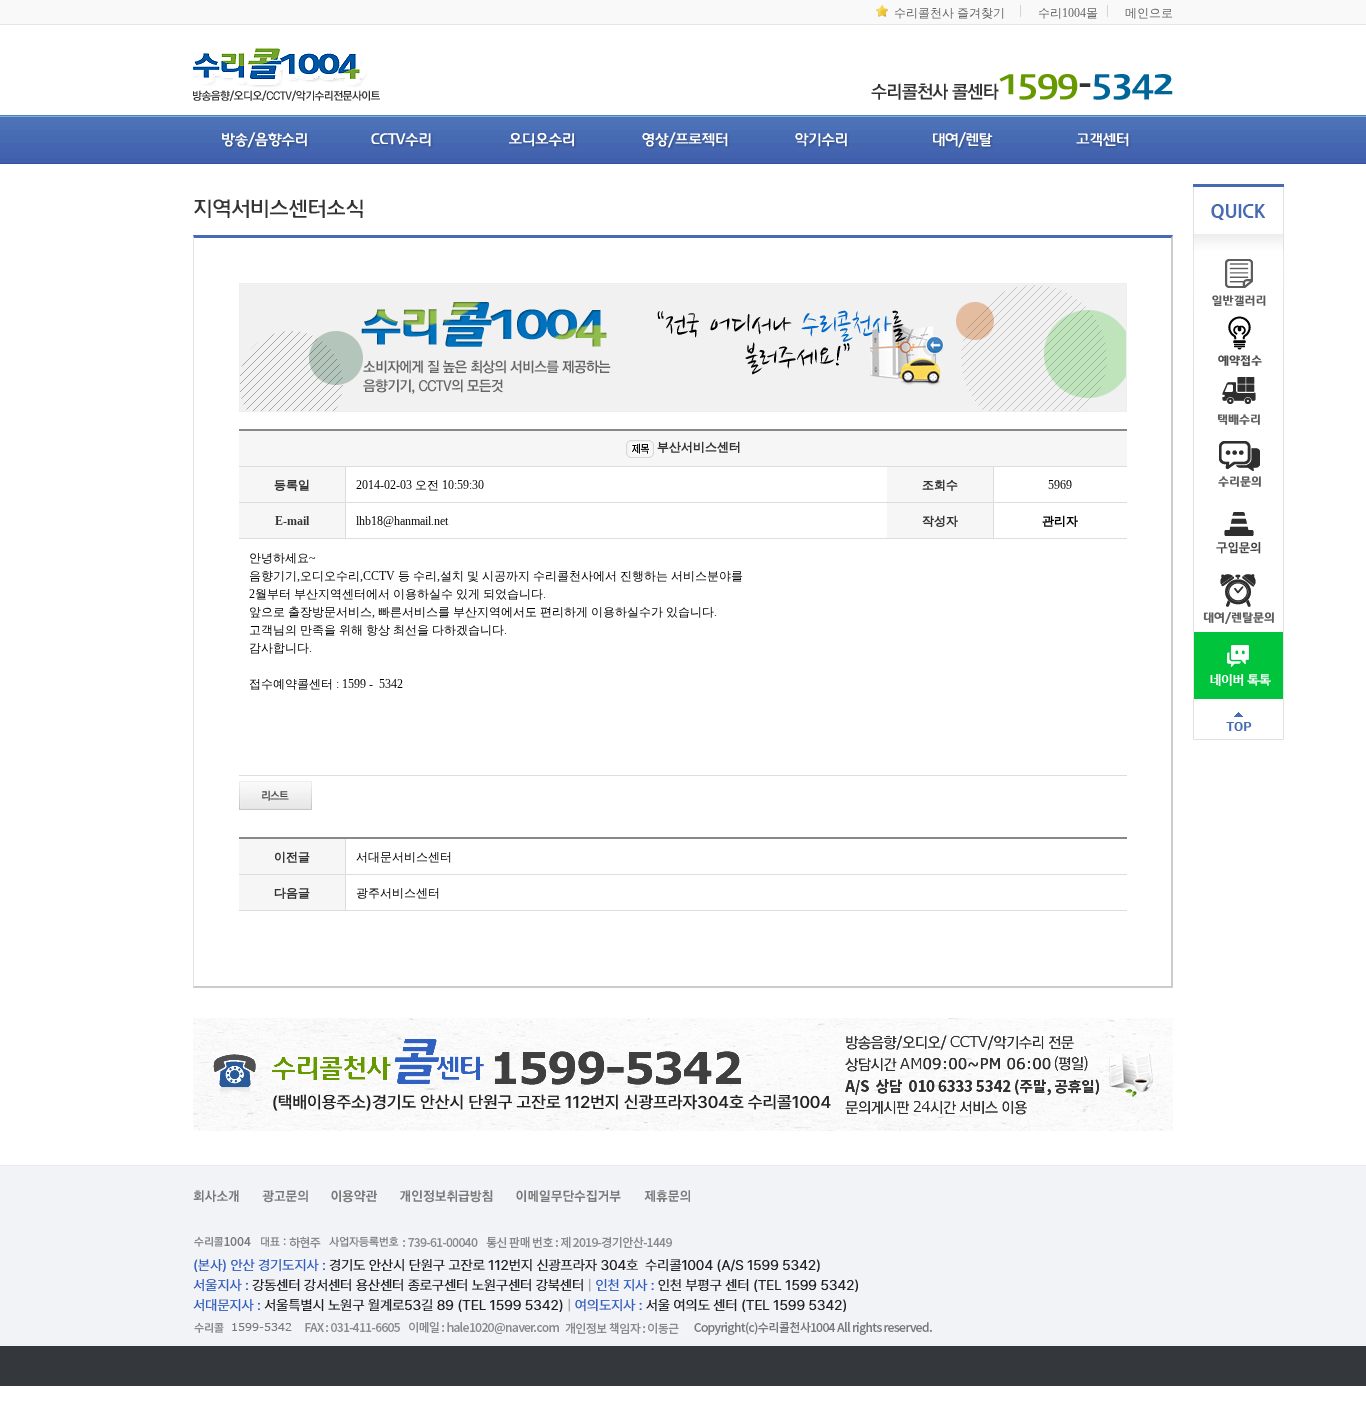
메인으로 (1149, 13)
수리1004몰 (1068, 13)
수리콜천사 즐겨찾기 (949, 13)
